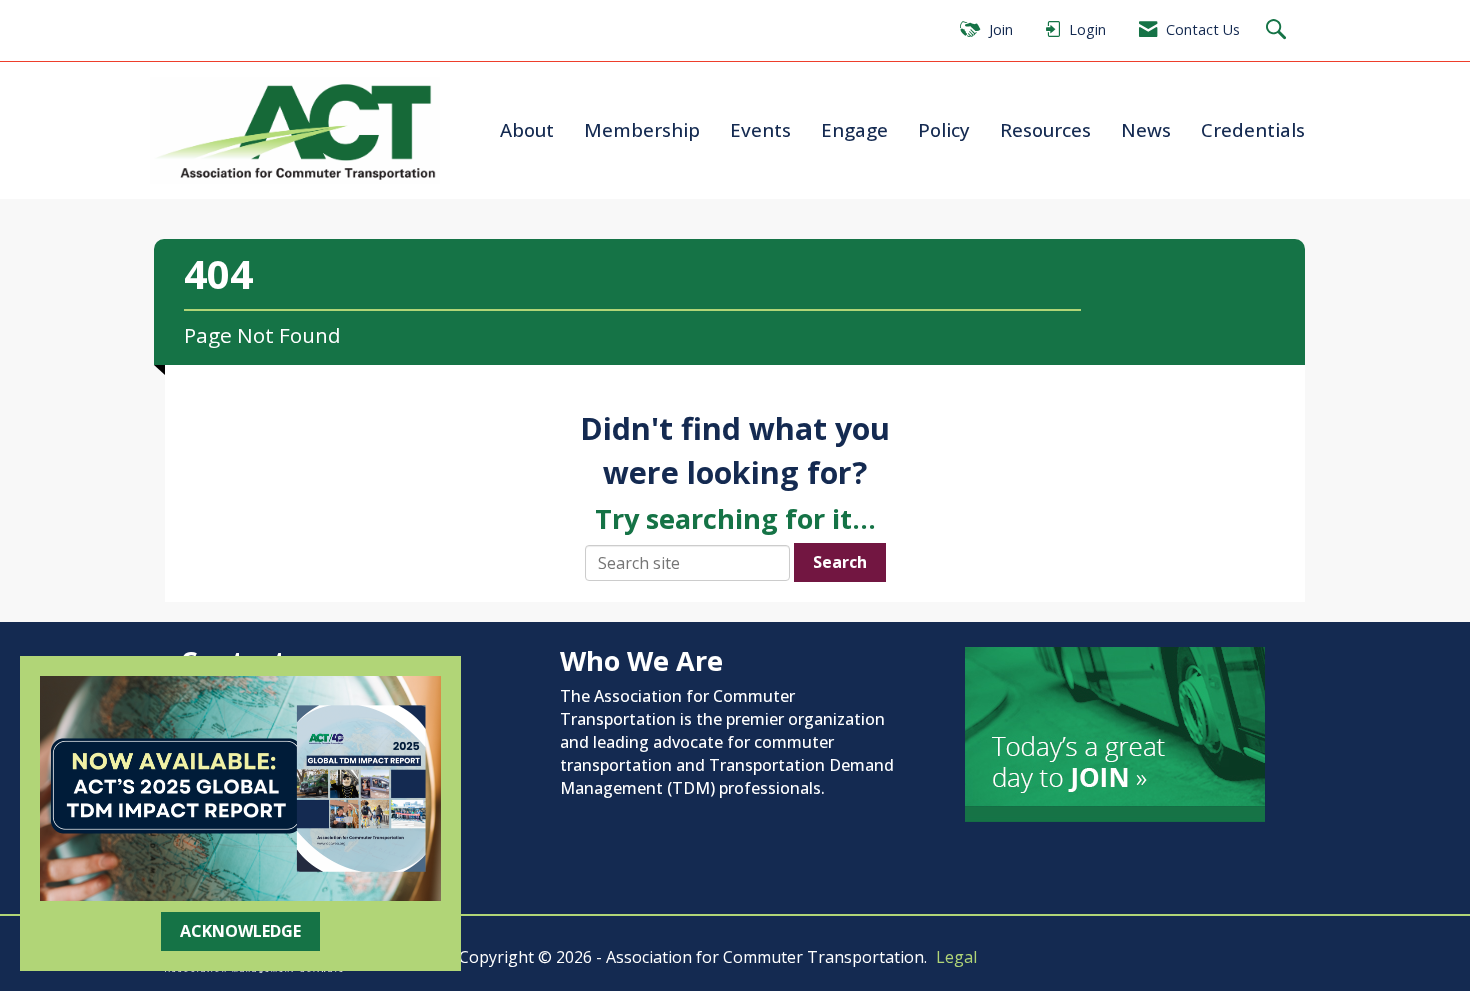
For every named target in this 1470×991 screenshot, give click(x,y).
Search (840, 562)
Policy (944, 129)
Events (760, 129)
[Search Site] (1278, 30)
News (1146, 129)
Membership (642, 129)
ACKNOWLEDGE (240, 931)
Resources (1045, 129)
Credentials (1253, 129)
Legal (956, 957)
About (527, 129)
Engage (854, 129)
